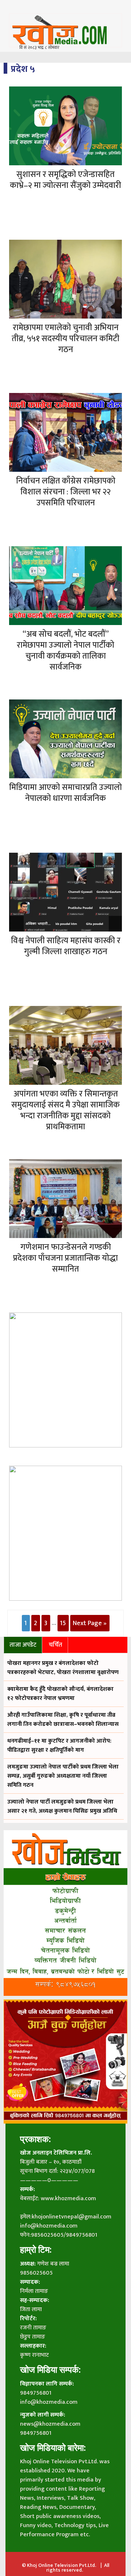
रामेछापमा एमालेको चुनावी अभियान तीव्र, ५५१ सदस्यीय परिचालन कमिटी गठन (65, 339)
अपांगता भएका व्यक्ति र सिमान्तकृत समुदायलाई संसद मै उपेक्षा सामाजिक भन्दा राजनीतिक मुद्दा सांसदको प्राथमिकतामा (65, 1110)
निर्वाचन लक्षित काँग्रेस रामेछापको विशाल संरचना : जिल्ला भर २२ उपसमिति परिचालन (66, 492)
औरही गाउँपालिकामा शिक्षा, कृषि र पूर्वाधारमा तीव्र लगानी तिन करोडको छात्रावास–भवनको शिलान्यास (63, 1720)
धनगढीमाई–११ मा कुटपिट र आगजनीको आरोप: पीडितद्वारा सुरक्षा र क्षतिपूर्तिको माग (59, 1746)
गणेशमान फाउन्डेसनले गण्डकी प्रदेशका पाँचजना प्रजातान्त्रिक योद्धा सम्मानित (65, 1258)
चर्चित (55, 1645)
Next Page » (90, 1623)
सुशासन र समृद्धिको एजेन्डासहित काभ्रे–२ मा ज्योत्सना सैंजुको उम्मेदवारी (65, 180)
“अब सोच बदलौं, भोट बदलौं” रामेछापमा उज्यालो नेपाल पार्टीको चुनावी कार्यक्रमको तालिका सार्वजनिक (65, 651)
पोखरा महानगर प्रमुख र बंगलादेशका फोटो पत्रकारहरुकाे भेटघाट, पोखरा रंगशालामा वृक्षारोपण (63, 1668)
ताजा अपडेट (23, 1645)
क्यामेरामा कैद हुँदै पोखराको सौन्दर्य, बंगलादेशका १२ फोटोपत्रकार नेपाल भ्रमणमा (60, 1694)
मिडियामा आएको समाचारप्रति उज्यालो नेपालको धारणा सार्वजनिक (65, 793)
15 (63, 1623)
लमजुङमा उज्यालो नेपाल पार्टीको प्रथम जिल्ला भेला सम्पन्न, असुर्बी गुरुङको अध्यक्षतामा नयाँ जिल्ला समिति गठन (63, 1776)
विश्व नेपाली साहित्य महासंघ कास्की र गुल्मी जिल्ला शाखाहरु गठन (66, 946)
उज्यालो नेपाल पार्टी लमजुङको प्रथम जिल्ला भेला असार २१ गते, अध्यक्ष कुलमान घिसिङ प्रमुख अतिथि (62, 1806)
